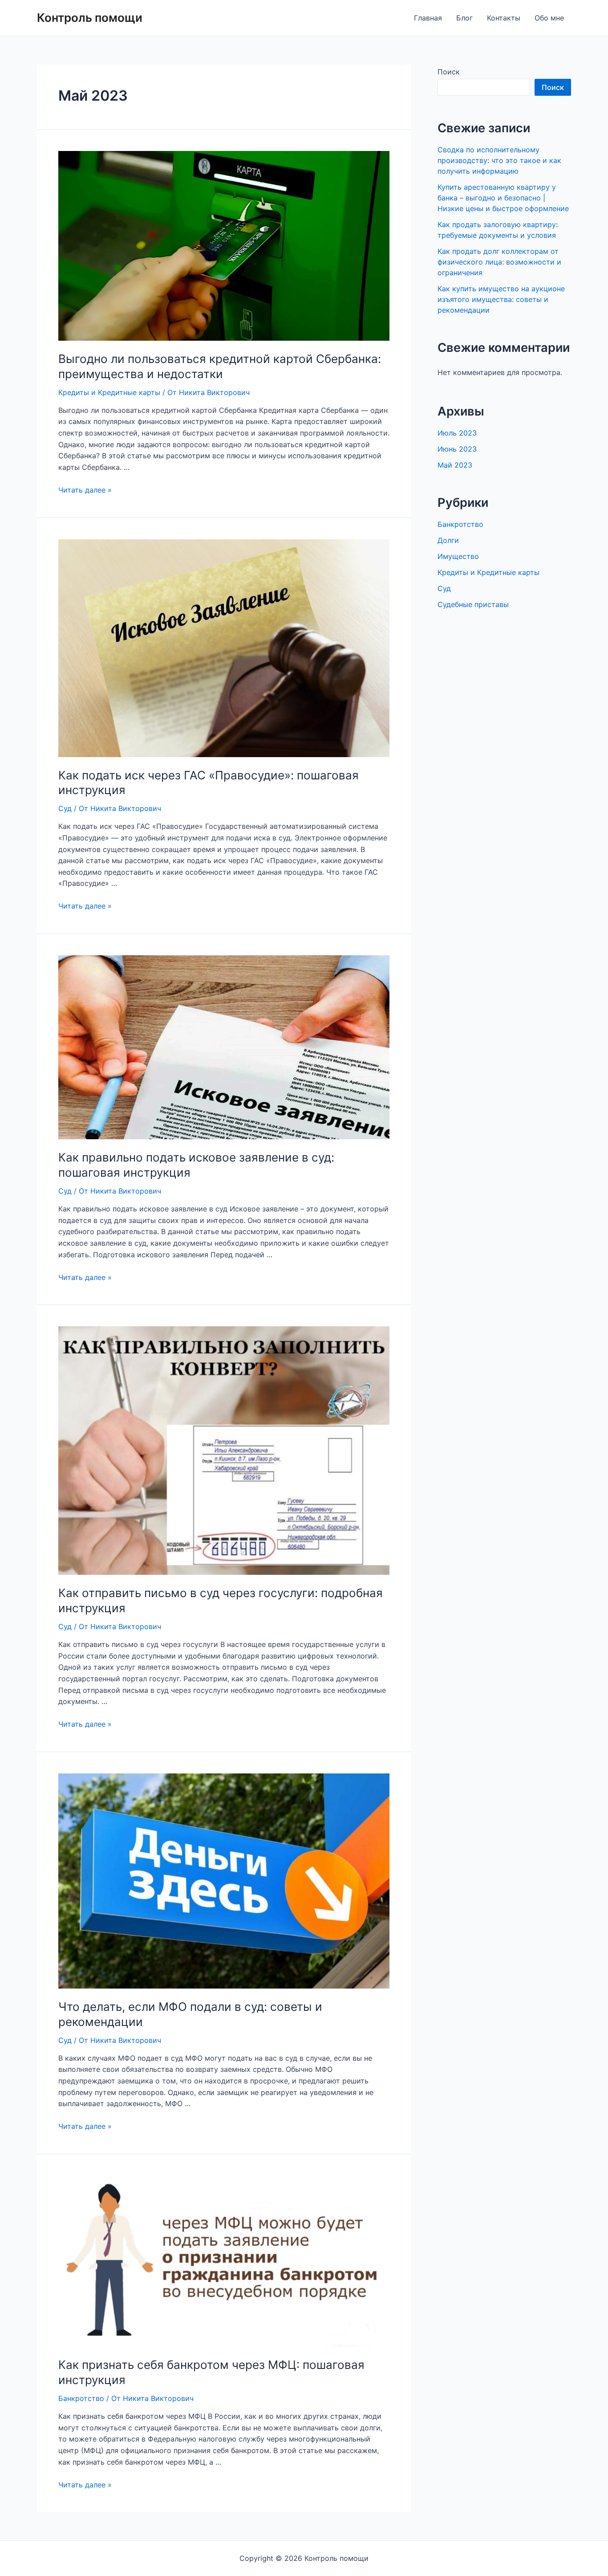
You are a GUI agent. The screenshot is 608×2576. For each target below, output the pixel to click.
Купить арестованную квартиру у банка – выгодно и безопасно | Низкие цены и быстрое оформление (503, 198)
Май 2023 (455, 465)
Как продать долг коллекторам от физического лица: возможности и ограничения (499, 262)
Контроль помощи (90, 18)
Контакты (504, 18)
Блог (464, 18)
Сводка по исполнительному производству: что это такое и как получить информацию (499, 160)
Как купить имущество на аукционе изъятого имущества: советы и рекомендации (501, 299)
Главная (428, 18)
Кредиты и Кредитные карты (109, 392)
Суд (65, 808)
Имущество (458, 556)
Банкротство (81, 2398)
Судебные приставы (473, 604)
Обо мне (549, 18)
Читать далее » (85, 490)
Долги (448, 540)
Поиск (449, 72)
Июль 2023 (457, 433)
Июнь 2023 (457, 449)
